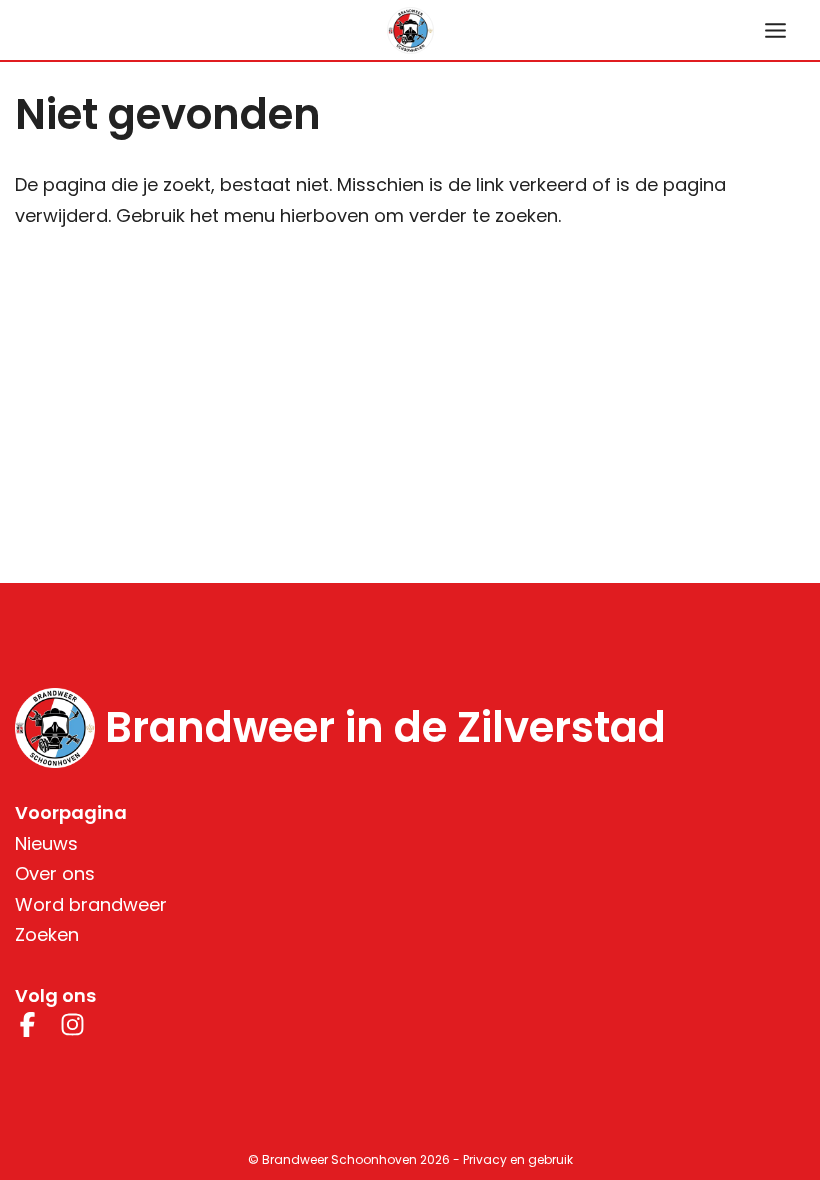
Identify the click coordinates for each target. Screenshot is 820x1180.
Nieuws (46, 843)
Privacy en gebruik (518, 1159)
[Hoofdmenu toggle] (775, 30)
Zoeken (47, 934)
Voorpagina (71, 812)
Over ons (55, 873)
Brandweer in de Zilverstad (385, 728)
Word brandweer (91, 904)
